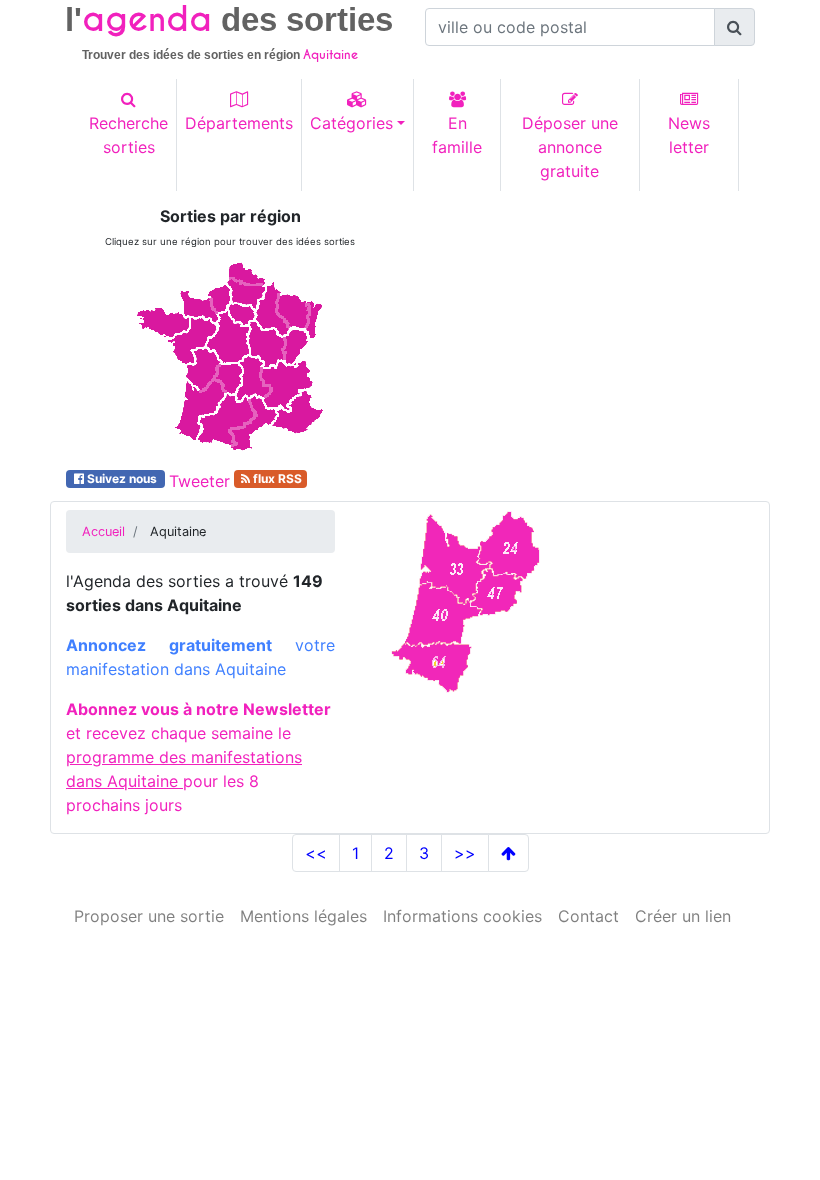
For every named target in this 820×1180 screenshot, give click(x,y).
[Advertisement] (590, 332)
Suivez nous (122, 478)
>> (465, 853)
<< (316, 853)
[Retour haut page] (508, 853)
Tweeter (199, 481)
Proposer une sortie (149, 916)
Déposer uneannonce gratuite (570, 147)
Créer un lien (683, 916)
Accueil (103, 531)
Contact (588, 916)
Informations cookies (462, 916)
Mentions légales (303, 916)
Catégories (351, 123)
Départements (239, 123)
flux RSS (276, 478)
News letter (689, 135)
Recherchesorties (128, 135)
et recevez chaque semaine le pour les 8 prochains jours (198, 757)
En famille (457, 135)
